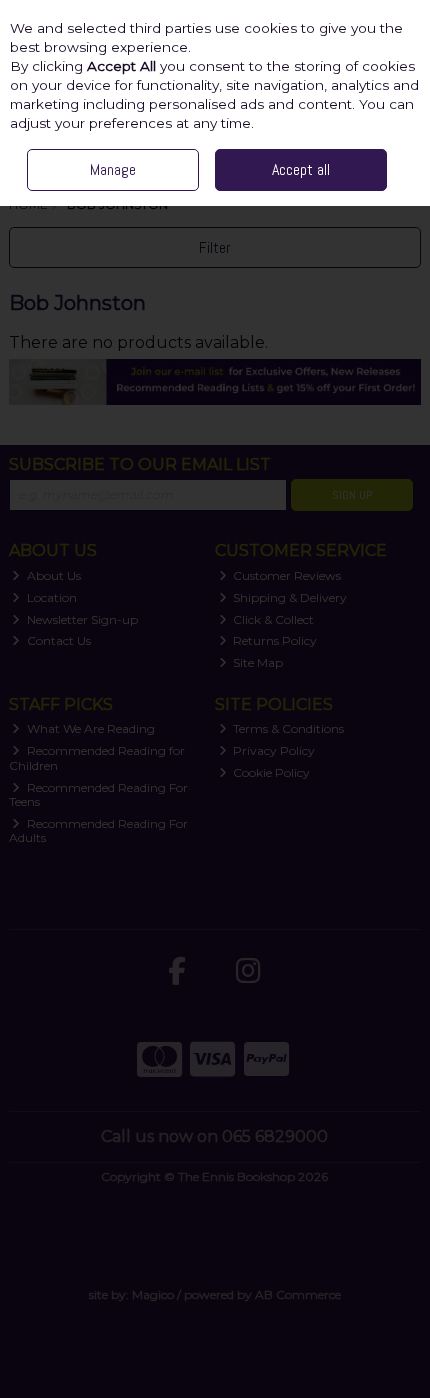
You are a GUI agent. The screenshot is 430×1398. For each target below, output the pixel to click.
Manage (113, 169)
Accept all (301, 169)
